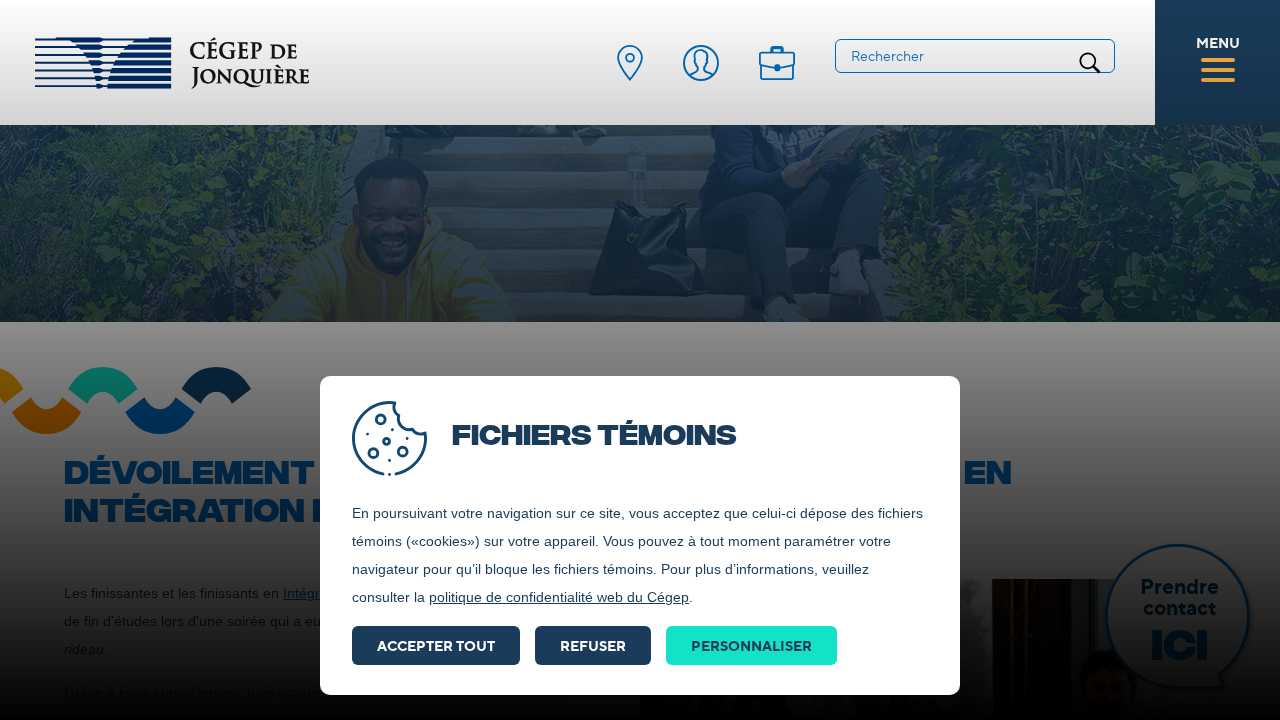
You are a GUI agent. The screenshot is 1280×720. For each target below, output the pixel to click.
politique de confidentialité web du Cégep (559, 597)
